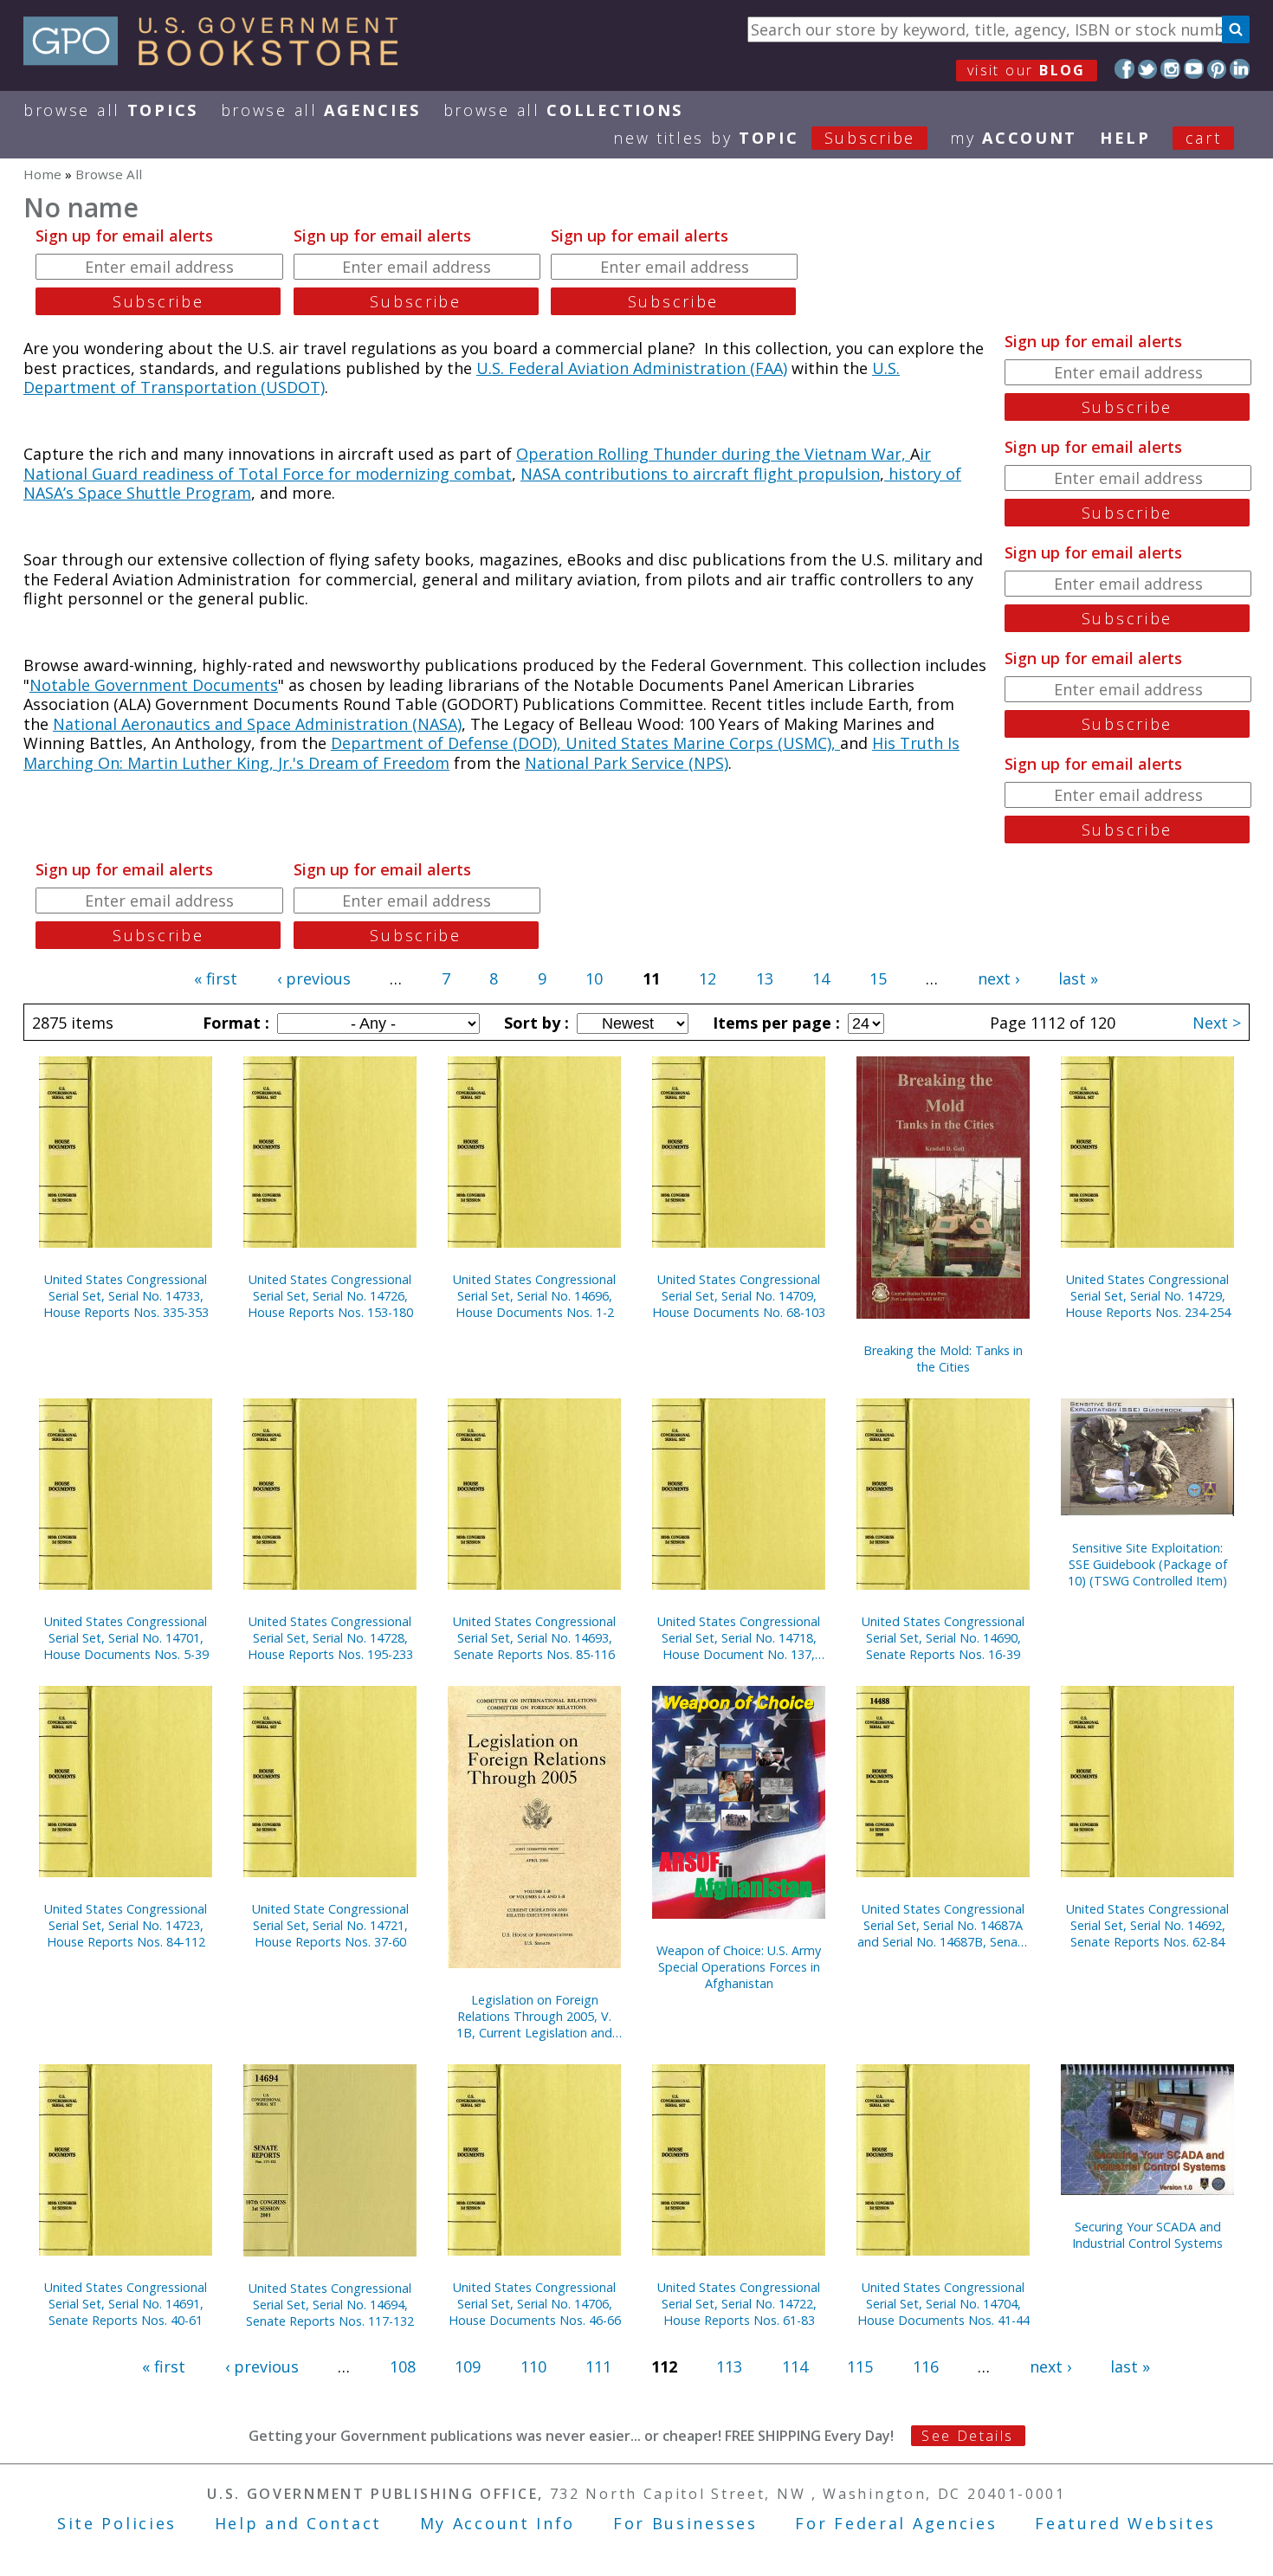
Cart (1204, 138)
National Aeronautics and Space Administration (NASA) (257, 724)
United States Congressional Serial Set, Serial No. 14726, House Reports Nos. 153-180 (330, 1296)
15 (878, 978)
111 (598, 2366)
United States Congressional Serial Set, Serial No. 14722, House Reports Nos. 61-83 (739, 2304)
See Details (967, 2436)
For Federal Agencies (896, 2523)
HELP (1125, 138)
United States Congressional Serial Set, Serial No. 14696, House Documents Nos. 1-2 (534, 1296)
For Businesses (685, 2523)
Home (42, 174)
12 (708, 978)
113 (729, 2366)
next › (998, 978)
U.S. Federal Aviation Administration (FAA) (632, 368)
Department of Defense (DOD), (448, 743)
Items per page (774, 1023)
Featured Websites (1125, 2523)
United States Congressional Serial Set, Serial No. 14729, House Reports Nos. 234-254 (1148, 1296)
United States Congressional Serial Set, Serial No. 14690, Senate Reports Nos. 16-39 (943, 1638)
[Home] (219, 60)
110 (533, 2366)
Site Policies (117, 2523)
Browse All (111, 110)
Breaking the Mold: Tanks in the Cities (943, 1359)
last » (1078, 978)
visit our (1027, 70)
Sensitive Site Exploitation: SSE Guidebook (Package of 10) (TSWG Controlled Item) (1147, 1564)
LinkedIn (1240, 69)
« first (216, 978)
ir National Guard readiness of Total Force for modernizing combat (477, 464)
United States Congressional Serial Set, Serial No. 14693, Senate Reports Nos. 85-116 (534, 1638)
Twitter (1148, 69)
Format (234, 1023)
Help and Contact (298, 2523)
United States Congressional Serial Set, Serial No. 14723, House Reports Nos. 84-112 (126, 1925)
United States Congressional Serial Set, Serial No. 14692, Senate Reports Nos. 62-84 (1147, 1925)
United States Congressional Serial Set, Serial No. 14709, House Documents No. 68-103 (739, 1296)
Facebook (1124, 69)
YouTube (1194, 69)
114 (795, 2366)
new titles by (764, 138)
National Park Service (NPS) (627, 763)
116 (926, 2366)
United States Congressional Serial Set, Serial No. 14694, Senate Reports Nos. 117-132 (330, 2305)
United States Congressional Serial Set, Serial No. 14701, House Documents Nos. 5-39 (126, 1638)
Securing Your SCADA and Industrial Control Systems (1147, 2235)
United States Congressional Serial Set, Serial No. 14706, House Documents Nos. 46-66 (535, 2304)
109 (468, 2366)
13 (765, 978)
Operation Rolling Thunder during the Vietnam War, (713, 454)
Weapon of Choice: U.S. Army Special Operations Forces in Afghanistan (739, 1967)
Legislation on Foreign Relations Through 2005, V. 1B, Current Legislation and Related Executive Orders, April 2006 (534, 2016)
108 (403, 2366)
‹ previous (314, 978)
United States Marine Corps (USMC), (703, 743)
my (1014, 138)
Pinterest (1217, 69)
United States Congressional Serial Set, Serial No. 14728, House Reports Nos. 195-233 (330, 1638)
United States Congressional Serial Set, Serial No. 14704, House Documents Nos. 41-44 (943, 2304)
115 (860, 2366)
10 (594, 978)
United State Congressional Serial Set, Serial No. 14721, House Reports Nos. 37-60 (330, 1925)
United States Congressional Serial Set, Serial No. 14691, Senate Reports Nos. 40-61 (126, 2304)
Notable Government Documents (154, 685)
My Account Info (498, 2523)
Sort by (534, 1023)
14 (821, 978)
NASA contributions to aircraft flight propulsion (700, 474)
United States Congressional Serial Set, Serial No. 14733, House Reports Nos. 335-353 (126, 1296)
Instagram (1170, 69)
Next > (1217, 1023)
